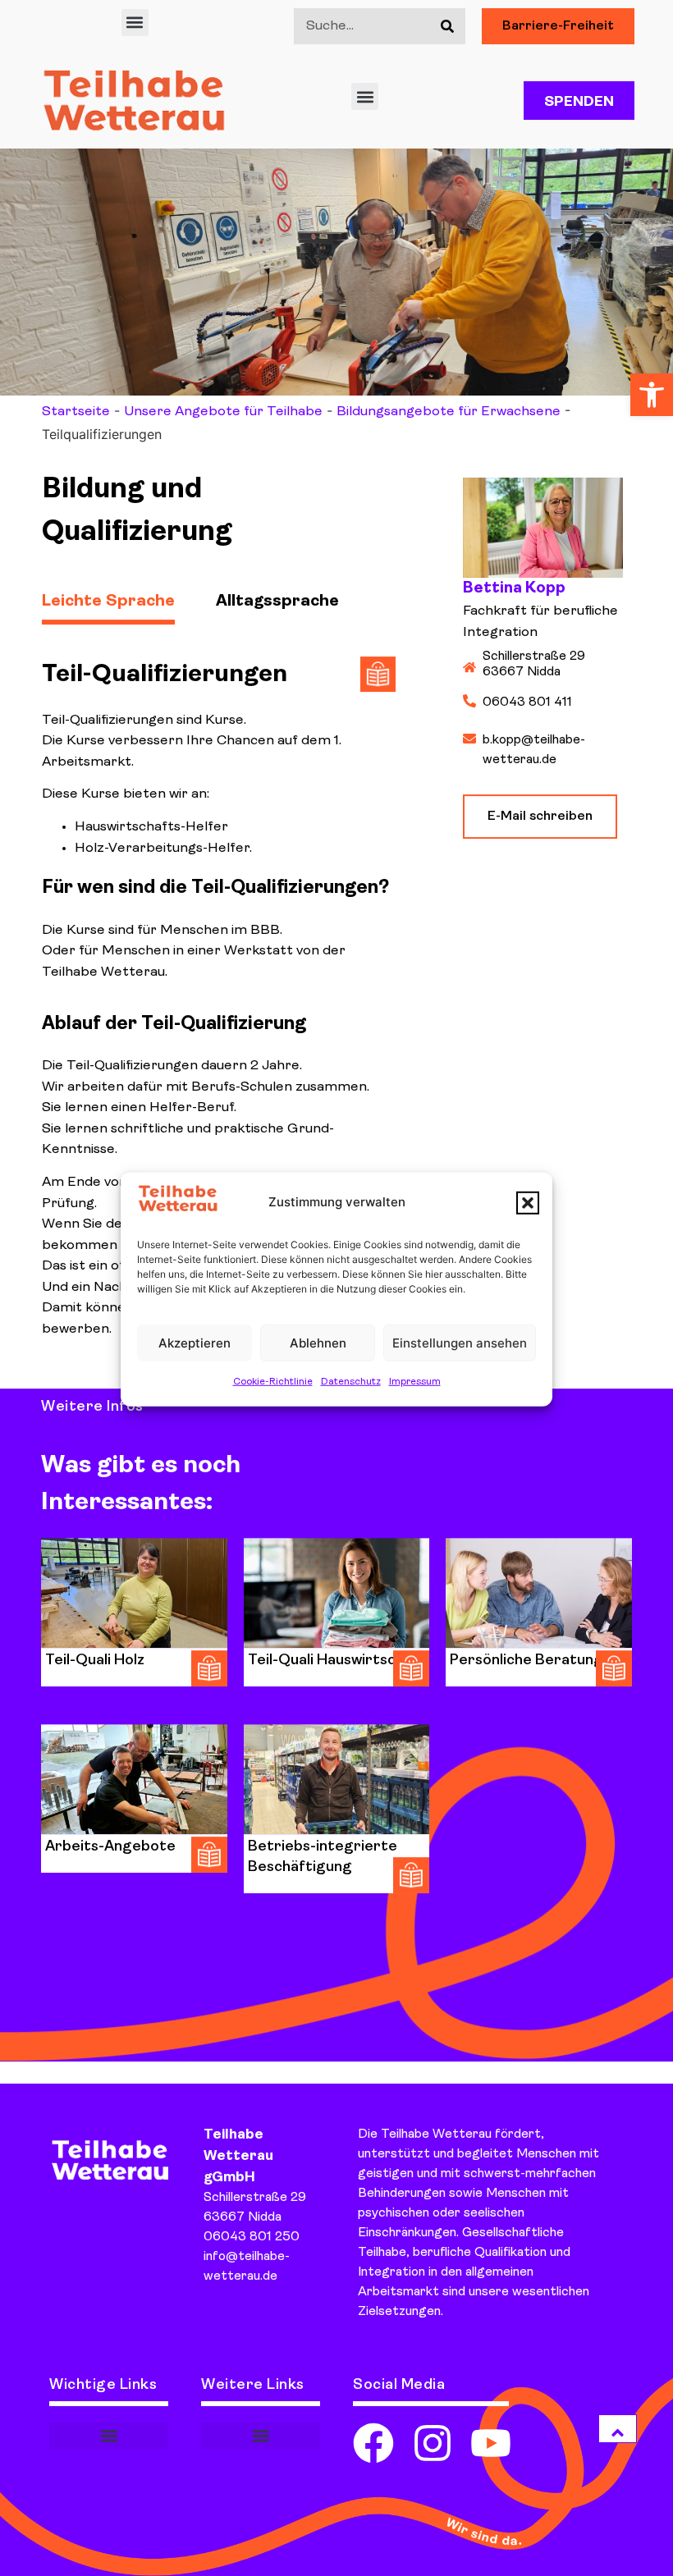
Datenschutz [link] (351, 1382)
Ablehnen (318, 1342)
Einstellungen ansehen (460, 1342)
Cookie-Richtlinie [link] (273, 1382)
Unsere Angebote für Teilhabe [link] (223, 412)
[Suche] (447, 26)
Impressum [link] (415, 1382)
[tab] (129, 594)
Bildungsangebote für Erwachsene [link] (449, 412)
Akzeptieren (195, 1342)
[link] (652, 395)
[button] (528, 1202)
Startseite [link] (76, 412)
